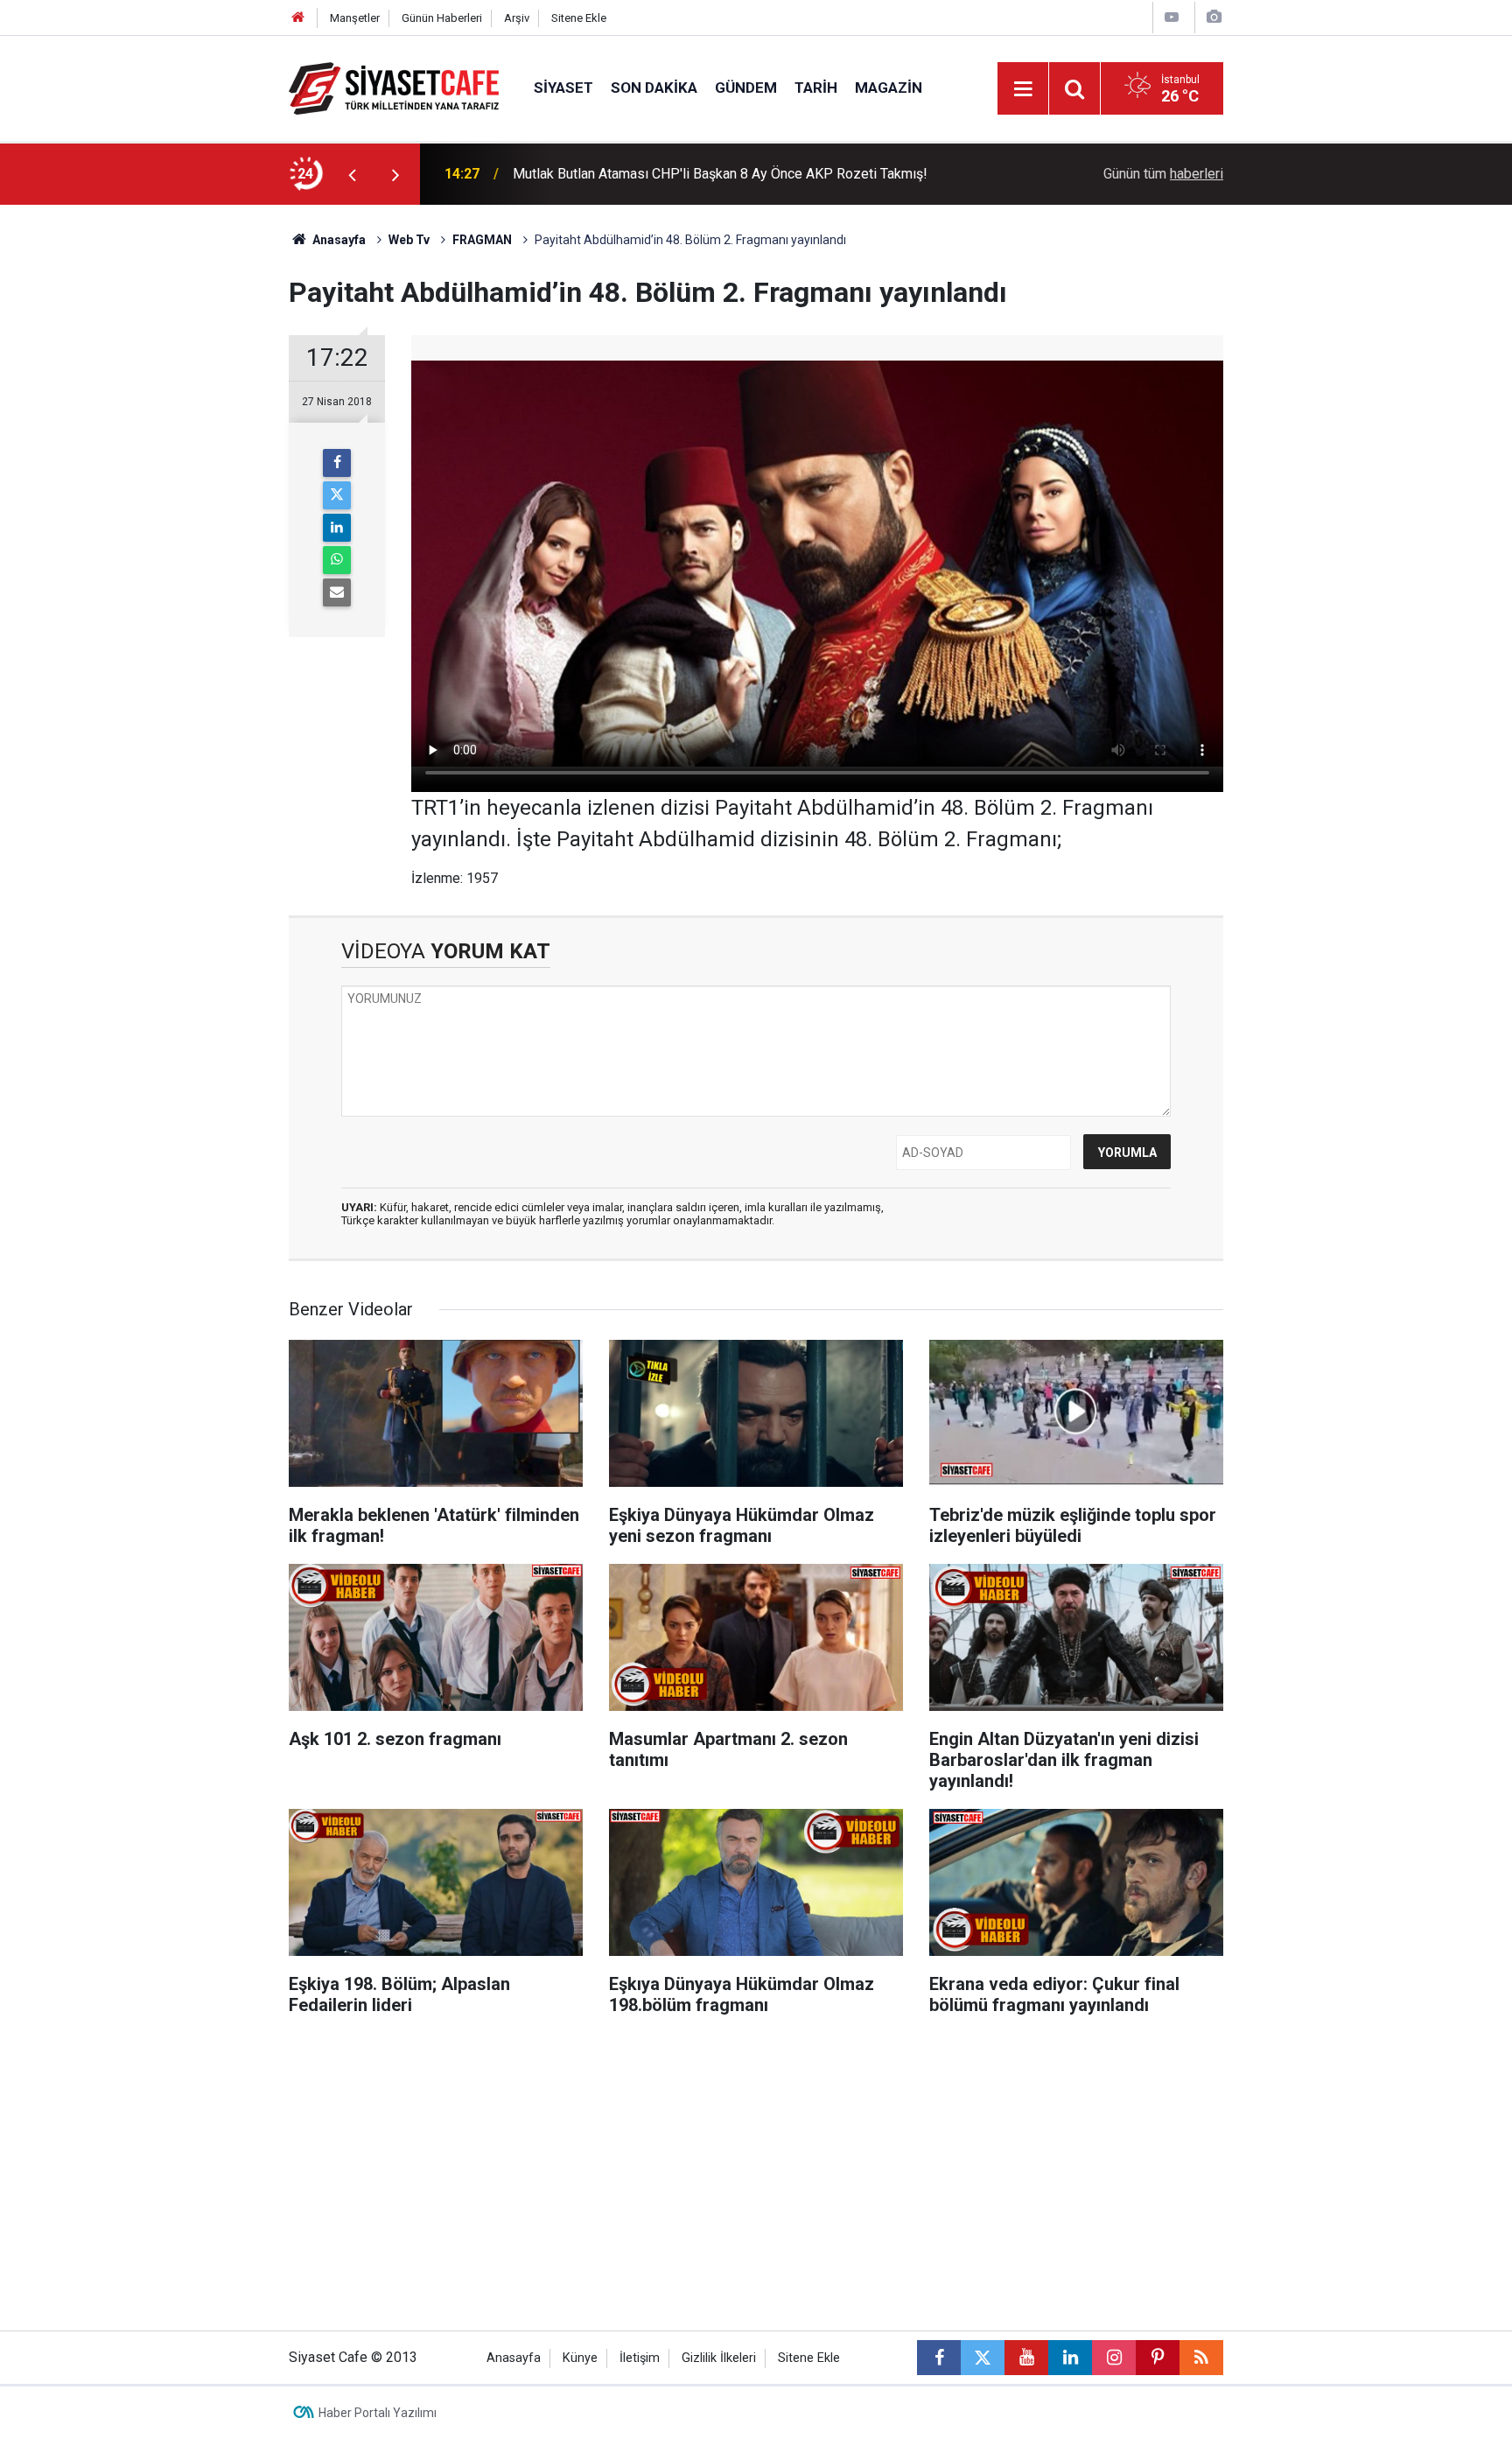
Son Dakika (654, 88)
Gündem (746, 88)
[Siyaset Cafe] (394, 87)
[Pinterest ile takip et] (1158, 2358)
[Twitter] (337, 495)
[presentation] (352, 174)
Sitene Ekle (579, 18)
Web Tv (409, 240)
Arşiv (517, 18)
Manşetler (355, 18)
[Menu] (1023, 89)
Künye (580, 2358)
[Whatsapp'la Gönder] (337, 560)
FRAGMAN (482, 240)
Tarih (816, 88)
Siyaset (563, 88)
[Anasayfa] (298, 18)
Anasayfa (338, 240)
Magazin (889, 88)
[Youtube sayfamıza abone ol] (1026, 2358)
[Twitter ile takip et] (983, 2358)
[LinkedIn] (337, 528)
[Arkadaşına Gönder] (337, 592)
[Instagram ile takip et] (1114, 2358)
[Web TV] (1172, 17)
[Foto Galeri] (1214, 17)
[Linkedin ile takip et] (1070, 2358)
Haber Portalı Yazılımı (378, 2413)
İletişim (640, 2358)
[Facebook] (337, 463)
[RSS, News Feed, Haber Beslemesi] (1201, 2358)
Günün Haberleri (442, 18)
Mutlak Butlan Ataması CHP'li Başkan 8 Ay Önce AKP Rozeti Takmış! (720, 174)
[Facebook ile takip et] (939, 2358)
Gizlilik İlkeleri (719, 2358)
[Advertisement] (144, 467)
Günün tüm (1163, 174)
